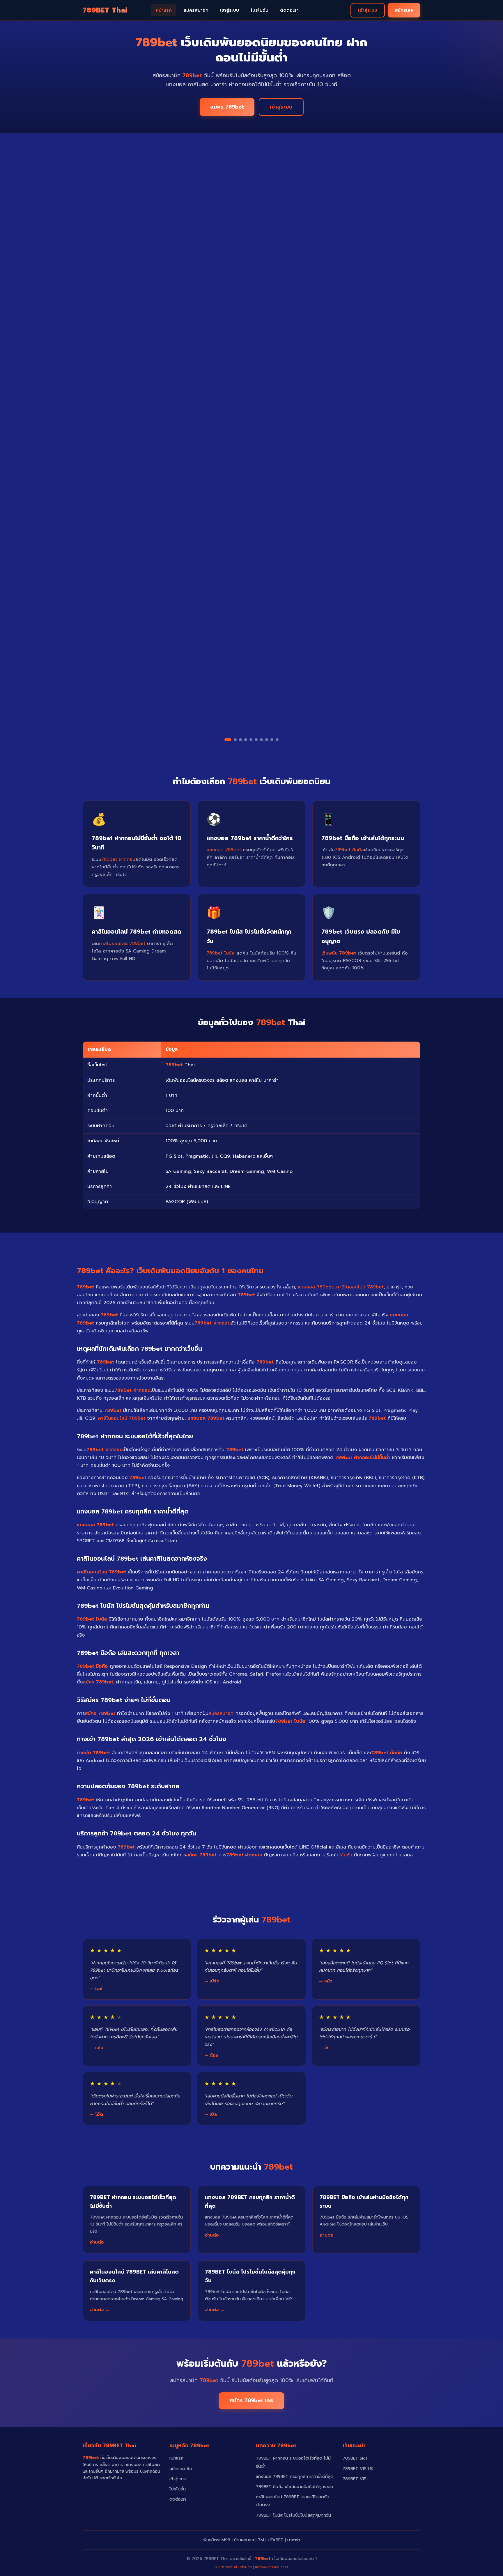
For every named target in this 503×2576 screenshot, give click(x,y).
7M (261, 2540)
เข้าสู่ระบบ (230, 10)
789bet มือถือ (349, 850)
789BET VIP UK (358, 2469)
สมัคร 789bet (227, 107)
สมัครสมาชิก (196, 10)
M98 (226, 2540)
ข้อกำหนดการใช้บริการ (272, 2567)
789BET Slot (355, 2458)
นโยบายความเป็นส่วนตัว (233, 2567)
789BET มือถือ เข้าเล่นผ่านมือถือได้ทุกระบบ (294, 2487)
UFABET (276, 2540)
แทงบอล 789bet (224, 850)
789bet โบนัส (221, 953)
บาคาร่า (294, 2540)
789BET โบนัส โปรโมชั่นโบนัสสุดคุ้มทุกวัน (293, 2515)
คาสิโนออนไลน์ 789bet (122, 943)
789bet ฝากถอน (118, 859)
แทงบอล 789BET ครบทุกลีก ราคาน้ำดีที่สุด (295, 2476)
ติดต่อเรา (289, 10)
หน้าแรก (164, 10)
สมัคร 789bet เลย (251, 2400)
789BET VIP (355, 2479)
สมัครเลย (404, 10)
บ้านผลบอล (244, 2540)
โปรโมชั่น (260, 10)
